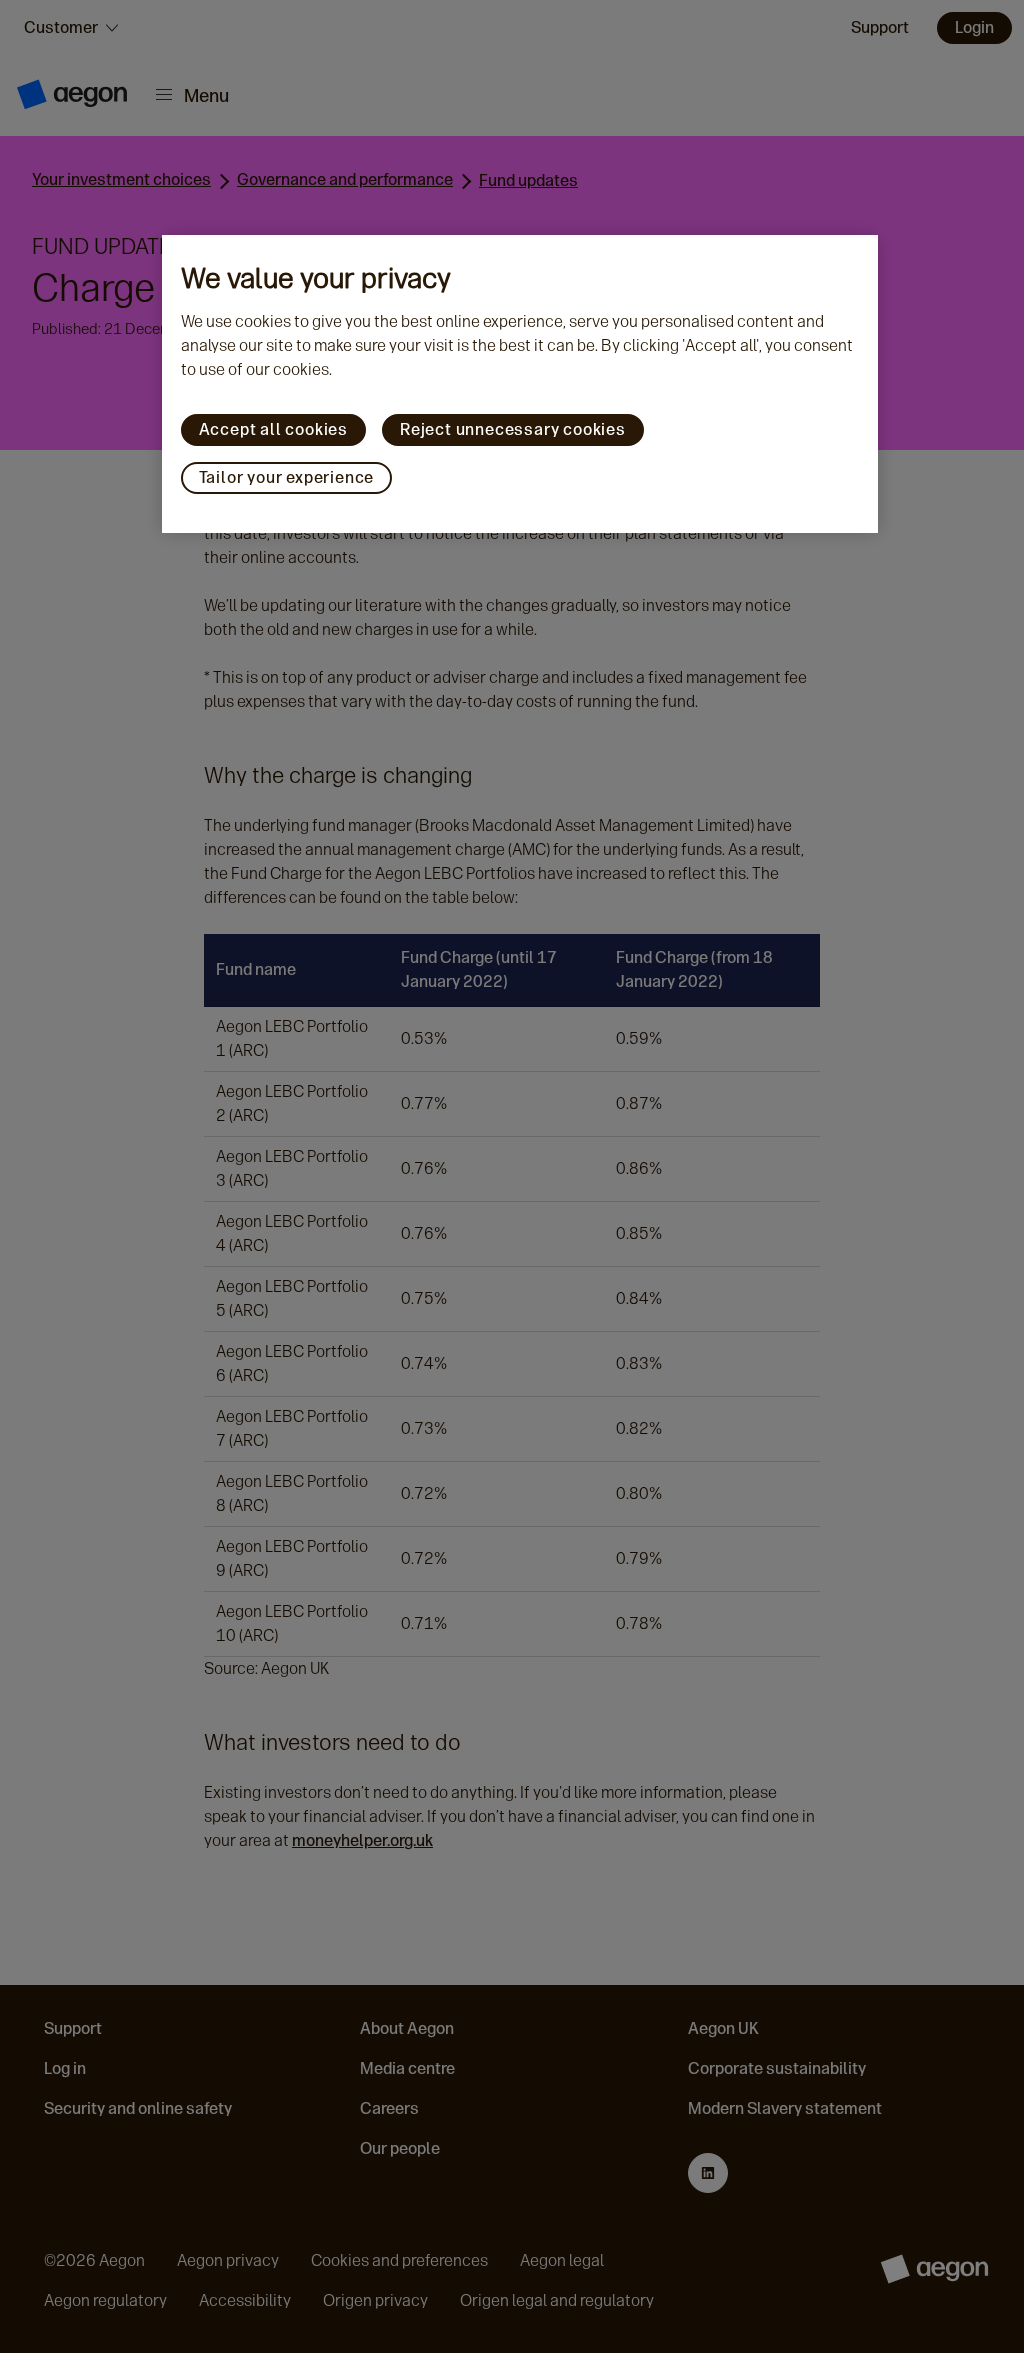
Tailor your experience (287, 477)
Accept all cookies (273, 429)
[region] (520, 384)
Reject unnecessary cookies (513, 429)
